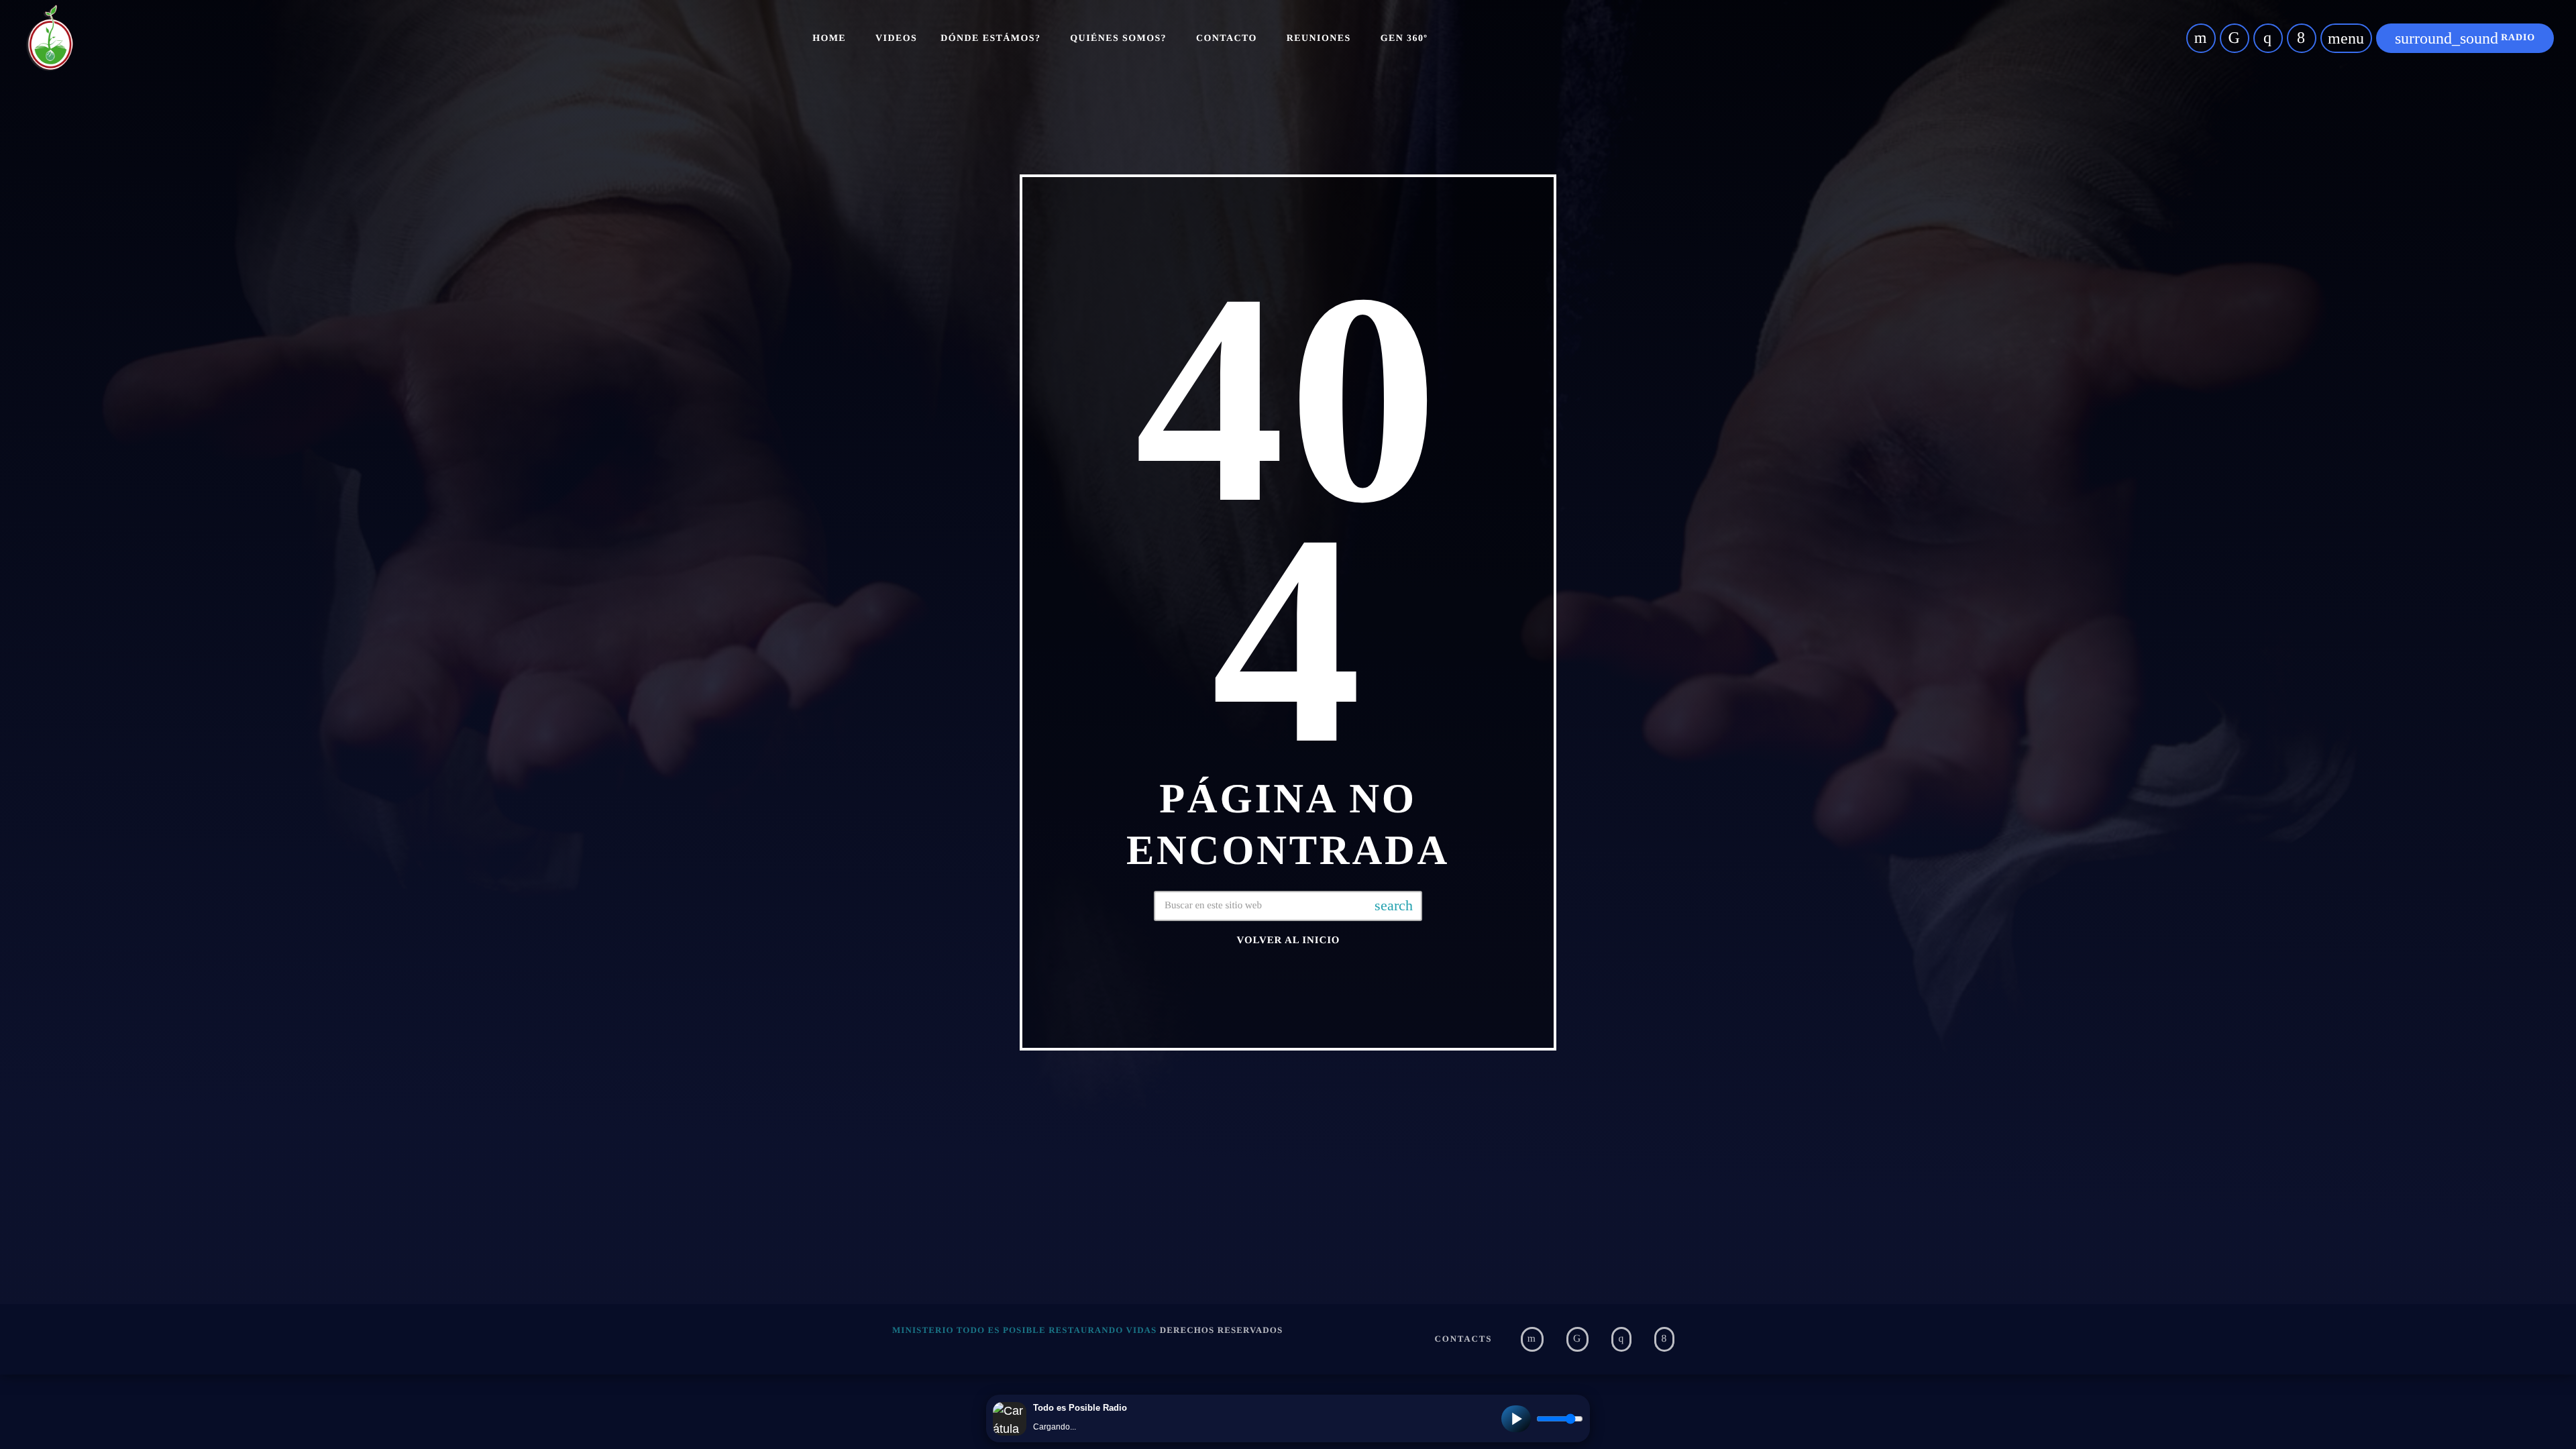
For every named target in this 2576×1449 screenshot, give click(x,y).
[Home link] (50, 38)
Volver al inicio (1289, 941)
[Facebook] (2302, 38)
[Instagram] (2268, 38)
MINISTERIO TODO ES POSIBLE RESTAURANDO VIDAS (1024, 1330)
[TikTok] (2235, 38)
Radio (2465, 38)
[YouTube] (2201, 38)
